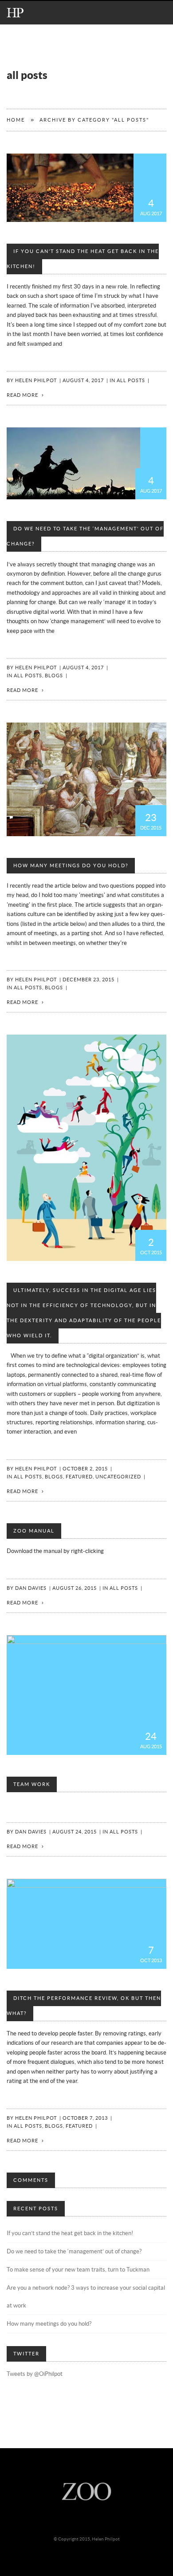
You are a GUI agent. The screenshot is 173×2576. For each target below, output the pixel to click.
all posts (131, 381)
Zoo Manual (34, 1531)
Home (16, 120)
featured (79, 1477)
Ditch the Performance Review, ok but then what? (84, 2006)
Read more (22, 395)
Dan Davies (31, 1588)
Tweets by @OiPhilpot (35, 2374)
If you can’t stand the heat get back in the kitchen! (83, 259)
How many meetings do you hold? (71, 866)
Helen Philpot (36, 381)
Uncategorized (118, 1477)
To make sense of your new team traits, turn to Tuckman (78, 2270)
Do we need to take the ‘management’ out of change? (85, 536)
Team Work (32, 1784)
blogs (54, 676)
